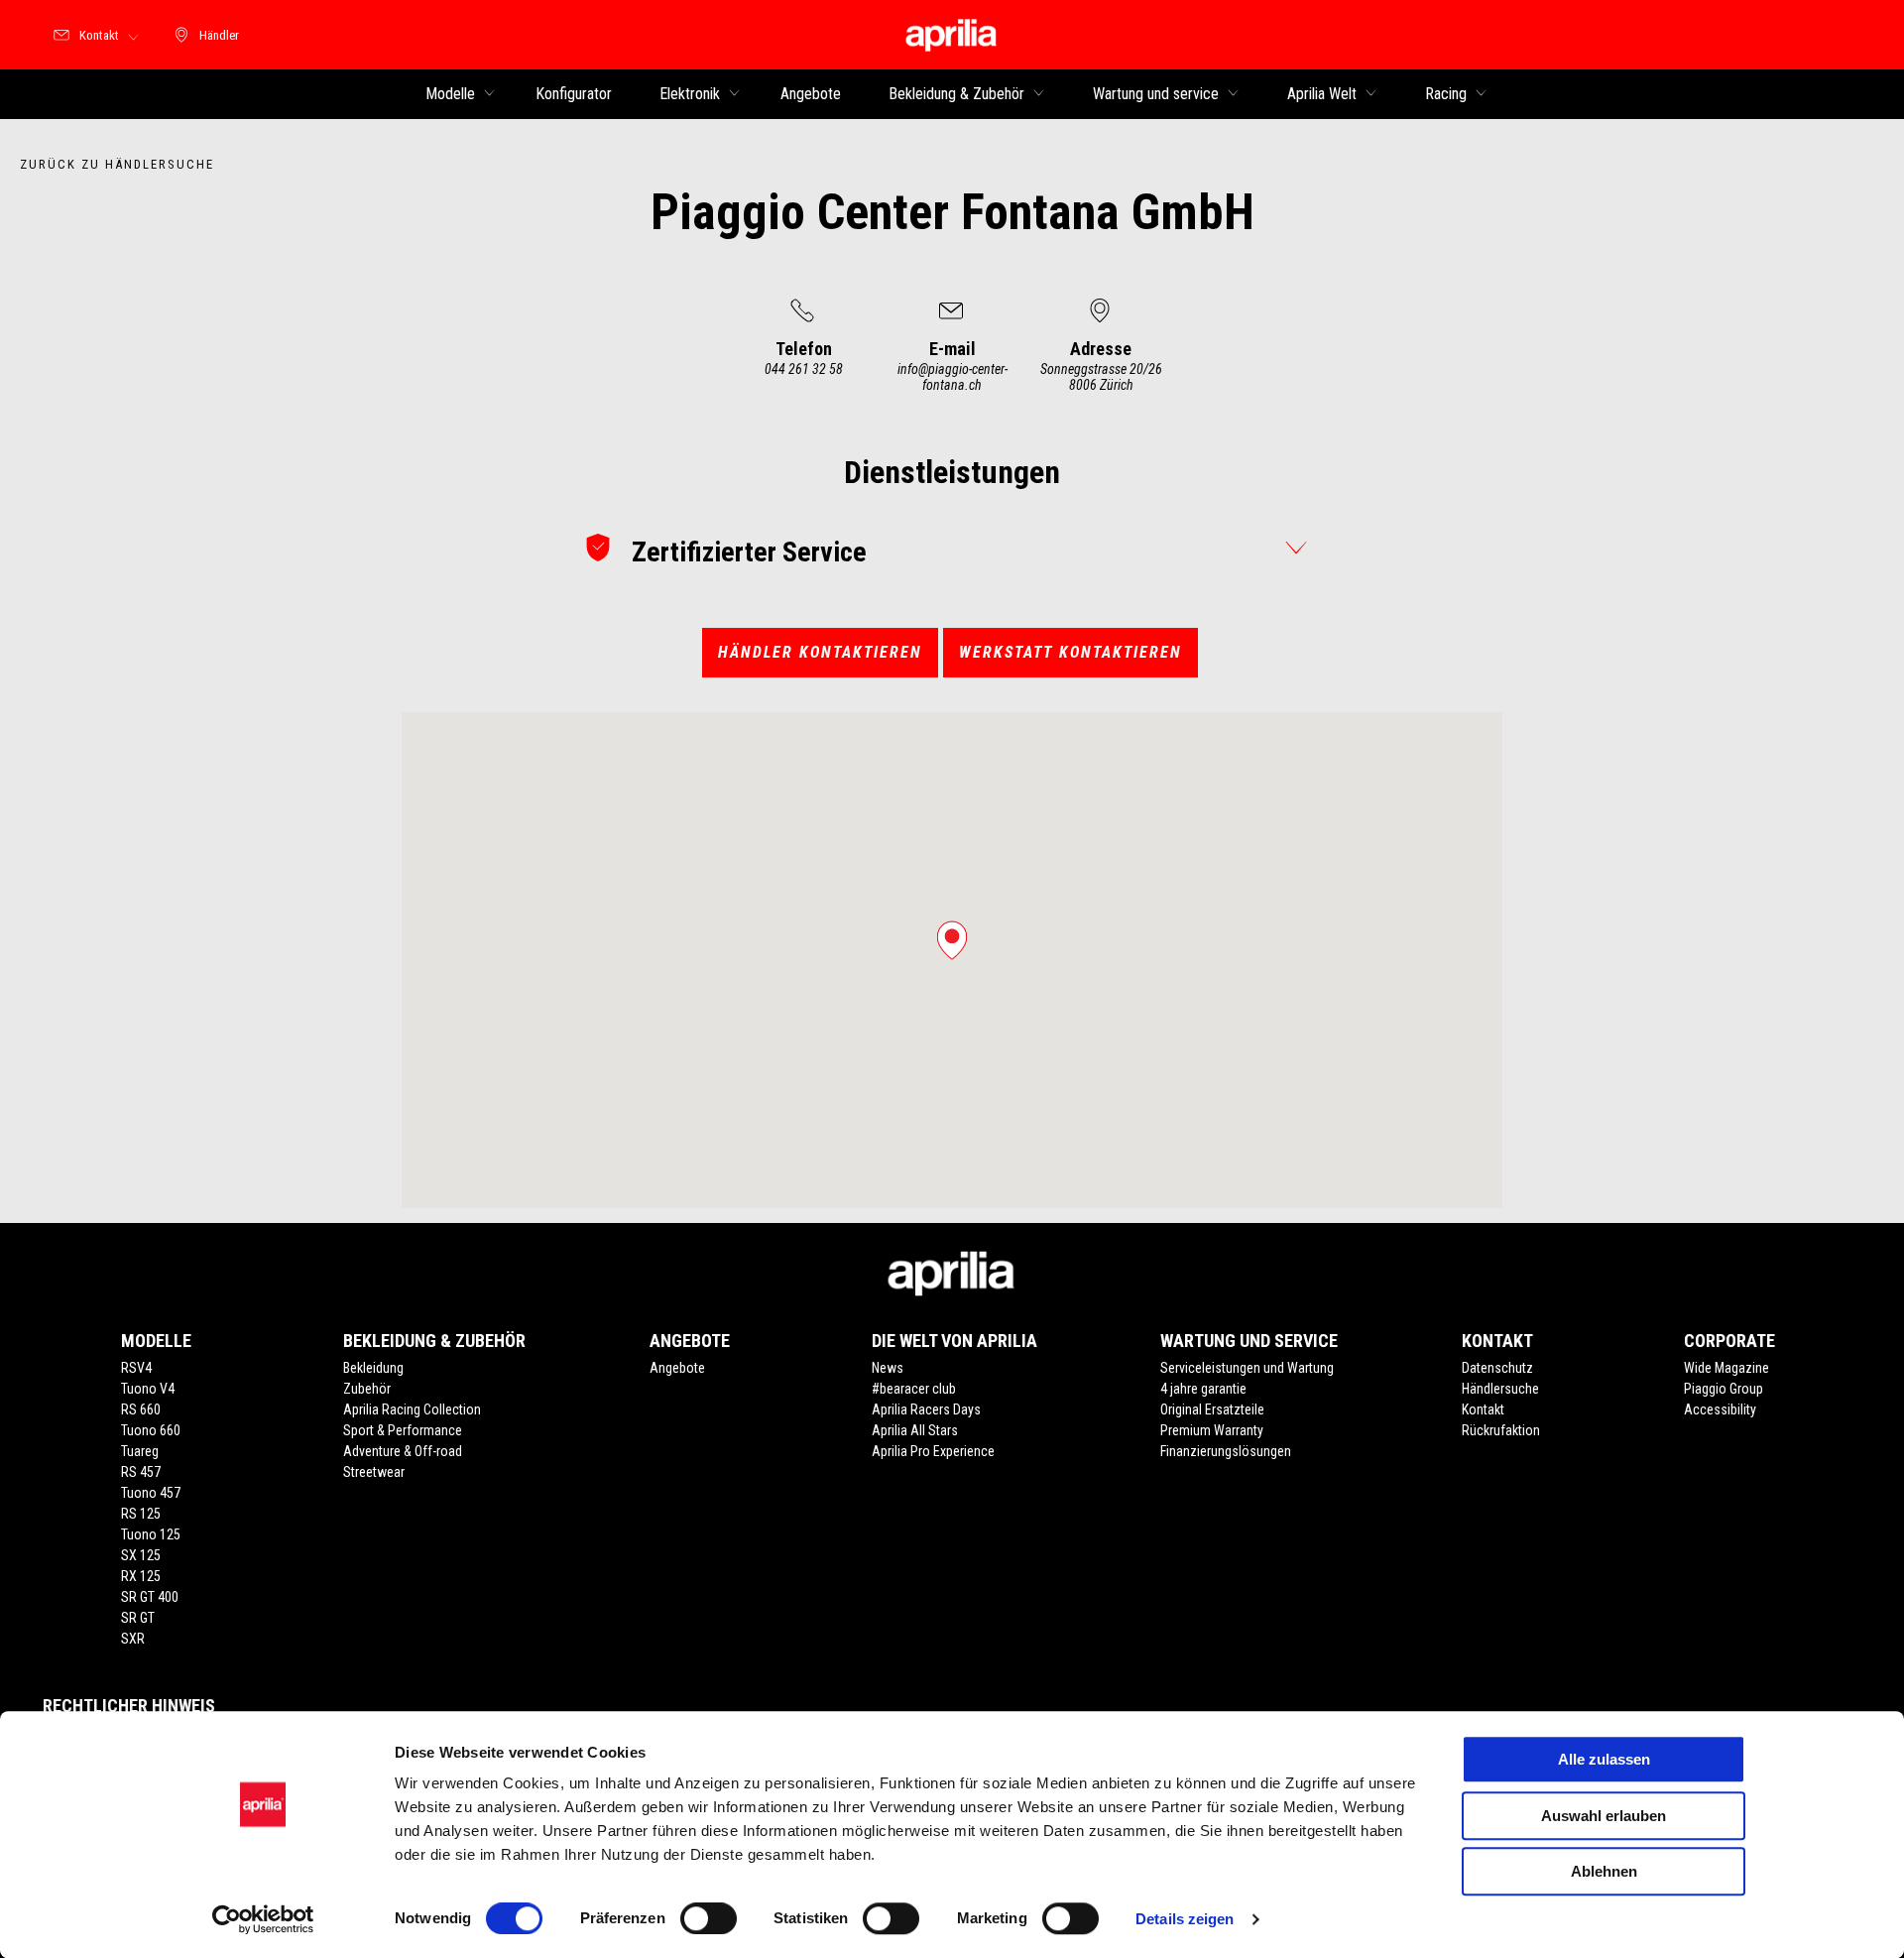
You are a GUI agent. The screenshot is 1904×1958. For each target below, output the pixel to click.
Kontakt (1483, 1409)
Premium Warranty (1212, 1430)
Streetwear (374, 1472)
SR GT (138, 1618)
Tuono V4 (148, 1389)
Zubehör (367, 1389)
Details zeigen (1185, 1919)
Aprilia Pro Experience (933, 1451)
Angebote (677, 1368)
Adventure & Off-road (403, 1451)
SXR (133, 1639)
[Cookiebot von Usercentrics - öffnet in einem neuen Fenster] (263, 1919)
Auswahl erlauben (1604, 1816)
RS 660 (141, 1409)
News (888, 1368)
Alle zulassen (1604, 1759)
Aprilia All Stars (915, 1430)
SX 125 (141, 1555)
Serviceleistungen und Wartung (1247, 1368)
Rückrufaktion (1501, 1430)
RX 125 (141, 1576)
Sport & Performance (403, 1430)
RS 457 (141, 1472)
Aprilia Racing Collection (412, 1409)
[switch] (709, 1918)
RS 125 (141, 1514)
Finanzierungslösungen (1226, 1451)
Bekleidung (373, 1368)
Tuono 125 (151, 1534)
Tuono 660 (151, 1430)
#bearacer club (914, 1389)
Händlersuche (1500, 1389)
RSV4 (136, 1368)
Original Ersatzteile (1212, 1409)
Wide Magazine (1726, 1368)
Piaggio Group (1724, 1389)
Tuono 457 (151, 1493)
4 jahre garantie (1203, 1389)
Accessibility (1720, 1409)
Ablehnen (1604, 1871)
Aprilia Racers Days (926, 1409)
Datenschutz (1497, 1368)
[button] (952, 940)
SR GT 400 (150, 1597)
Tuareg (140, 1451)
